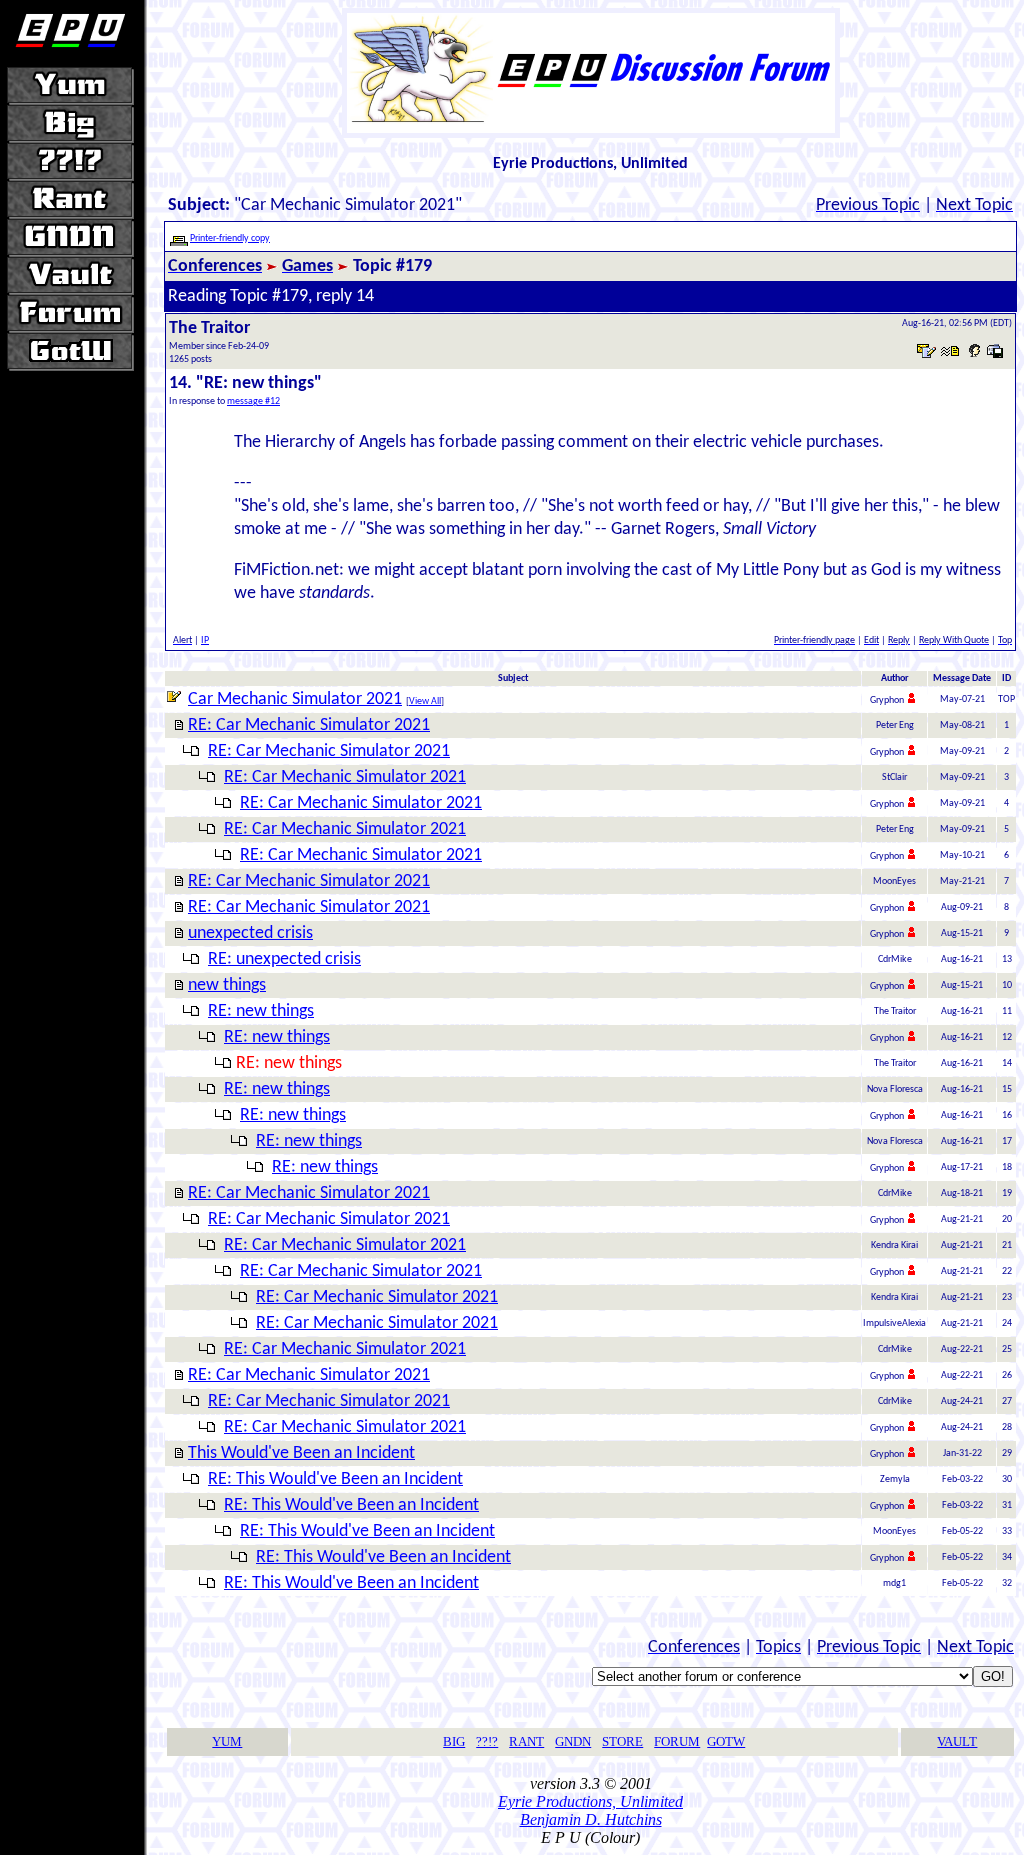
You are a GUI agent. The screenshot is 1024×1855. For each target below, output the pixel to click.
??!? (487, 1741)
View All (425, 701)
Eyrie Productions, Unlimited (590, 1801)
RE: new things (261, 1011)
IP (205, 640)
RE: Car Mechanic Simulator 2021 (309, 725)
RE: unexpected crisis (284, 959)
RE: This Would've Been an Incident (335, 1479)
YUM (227, 1741)
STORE (622, 1741)
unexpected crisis (250, 933)
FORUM (677, 1741)
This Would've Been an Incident (301, 1453)
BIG (454, 1741)
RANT (526, 1741)
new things (227, 985)
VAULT (957, 1741)
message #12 (253, 401)
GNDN (573, 1741)
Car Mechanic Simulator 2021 (295, 699)
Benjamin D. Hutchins (591, 1819)
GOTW (726, 1741)
